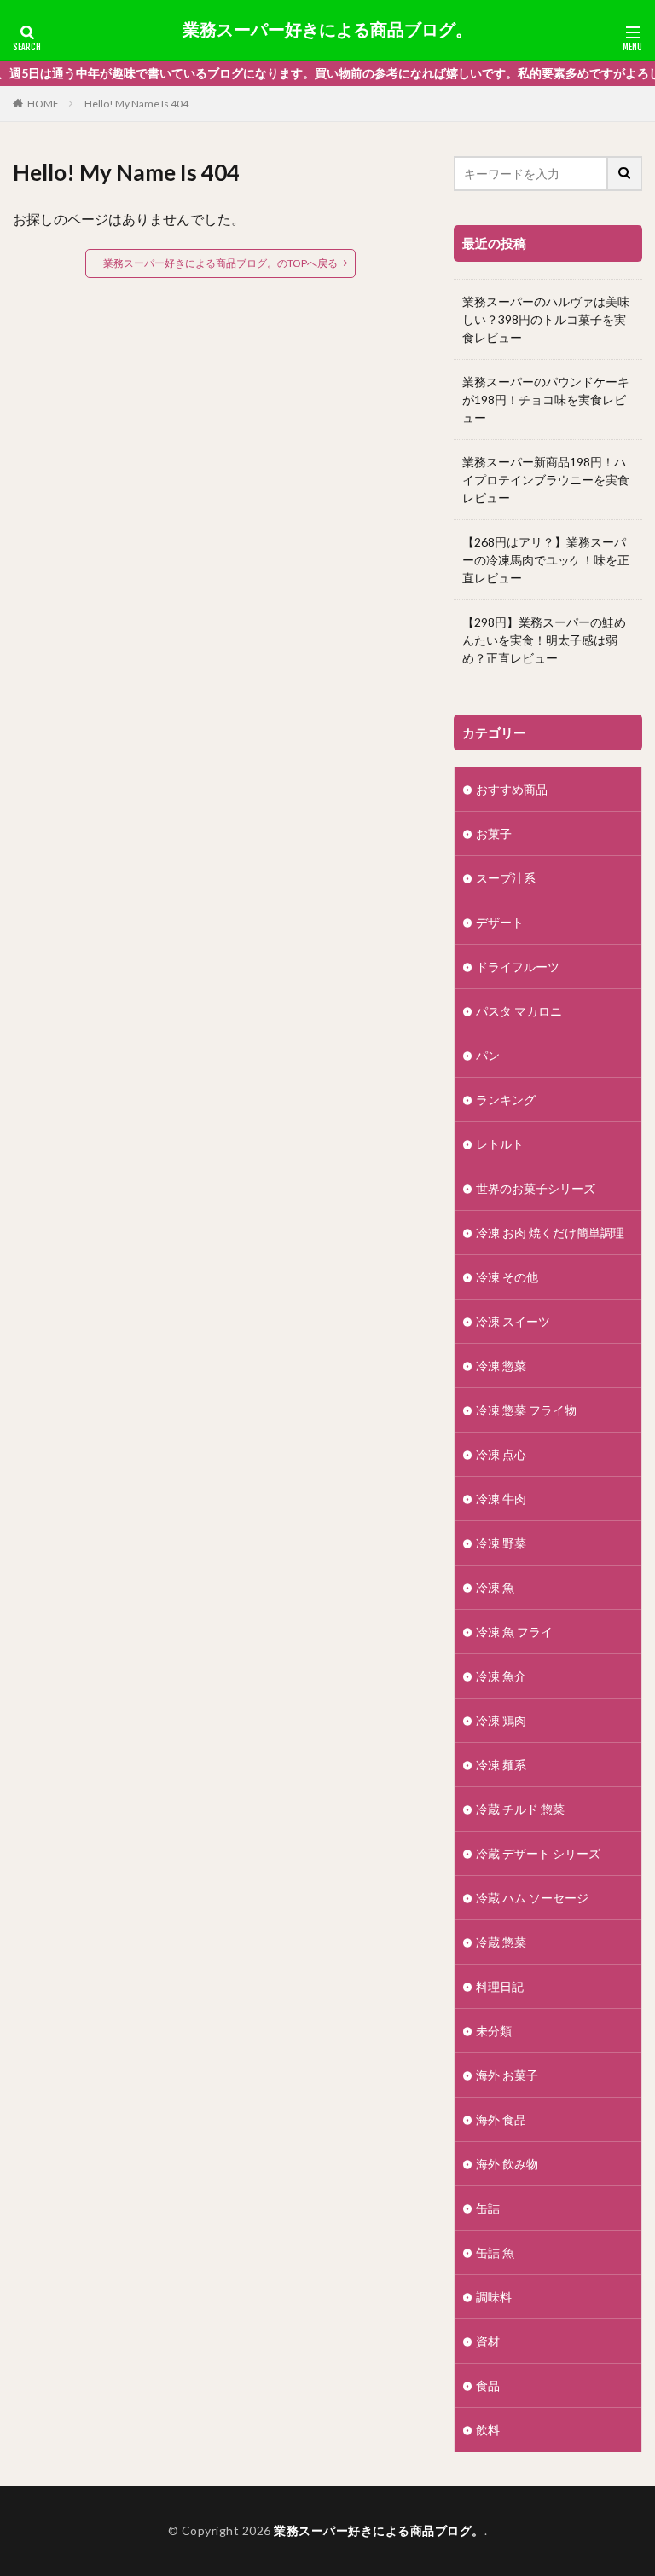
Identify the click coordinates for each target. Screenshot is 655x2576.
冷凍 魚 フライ (514, 1632)
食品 (488, 2385)
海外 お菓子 (507, 2075)
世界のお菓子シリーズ (536, 1188)
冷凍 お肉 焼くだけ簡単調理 (550, 1233)
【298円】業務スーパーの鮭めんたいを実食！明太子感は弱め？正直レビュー (544, 640)
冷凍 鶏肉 (501, 1720)
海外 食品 (501, 2119)
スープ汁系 (506, 878)
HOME (43, 104)
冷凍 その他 (507, 1277)
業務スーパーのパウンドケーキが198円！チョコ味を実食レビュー (546, 399)
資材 (488, 2341)
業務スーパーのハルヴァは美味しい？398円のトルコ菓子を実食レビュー (546, 319)
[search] (625, 174)
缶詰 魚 (495, 2252)
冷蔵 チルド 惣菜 (520, 1809)
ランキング (506, 1100)
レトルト (500, 1144)
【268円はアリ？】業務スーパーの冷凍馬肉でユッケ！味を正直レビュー (546, 560)
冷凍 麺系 (501, 1765)
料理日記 (500, 1986)
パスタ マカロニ (519, 1011)
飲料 (488, 2430)
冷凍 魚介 (501, 1676)
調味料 (494, 2297)
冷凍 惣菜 (501, 1366)
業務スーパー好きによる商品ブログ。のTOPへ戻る (220, 263)
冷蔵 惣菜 (507, 1942)
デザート (500, 922)
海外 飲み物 (507, 2164)
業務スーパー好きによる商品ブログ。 (327, 30)
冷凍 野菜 (501, 1543)
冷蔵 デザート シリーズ (538, 1853)
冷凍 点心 (501, 1454)
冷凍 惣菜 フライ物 (526, 1410)
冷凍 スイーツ (513, 1321)
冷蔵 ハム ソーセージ (532, 1898)
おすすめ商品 (512, 789)
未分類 (494, 2031)
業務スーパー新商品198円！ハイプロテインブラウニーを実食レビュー (546, 480)
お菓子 (494, 834)
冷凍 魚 (495, 1587)
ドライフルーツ (518, 967)
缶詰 (488, 2208)
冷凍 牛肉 (501, 1499)
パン (488, 1055)
